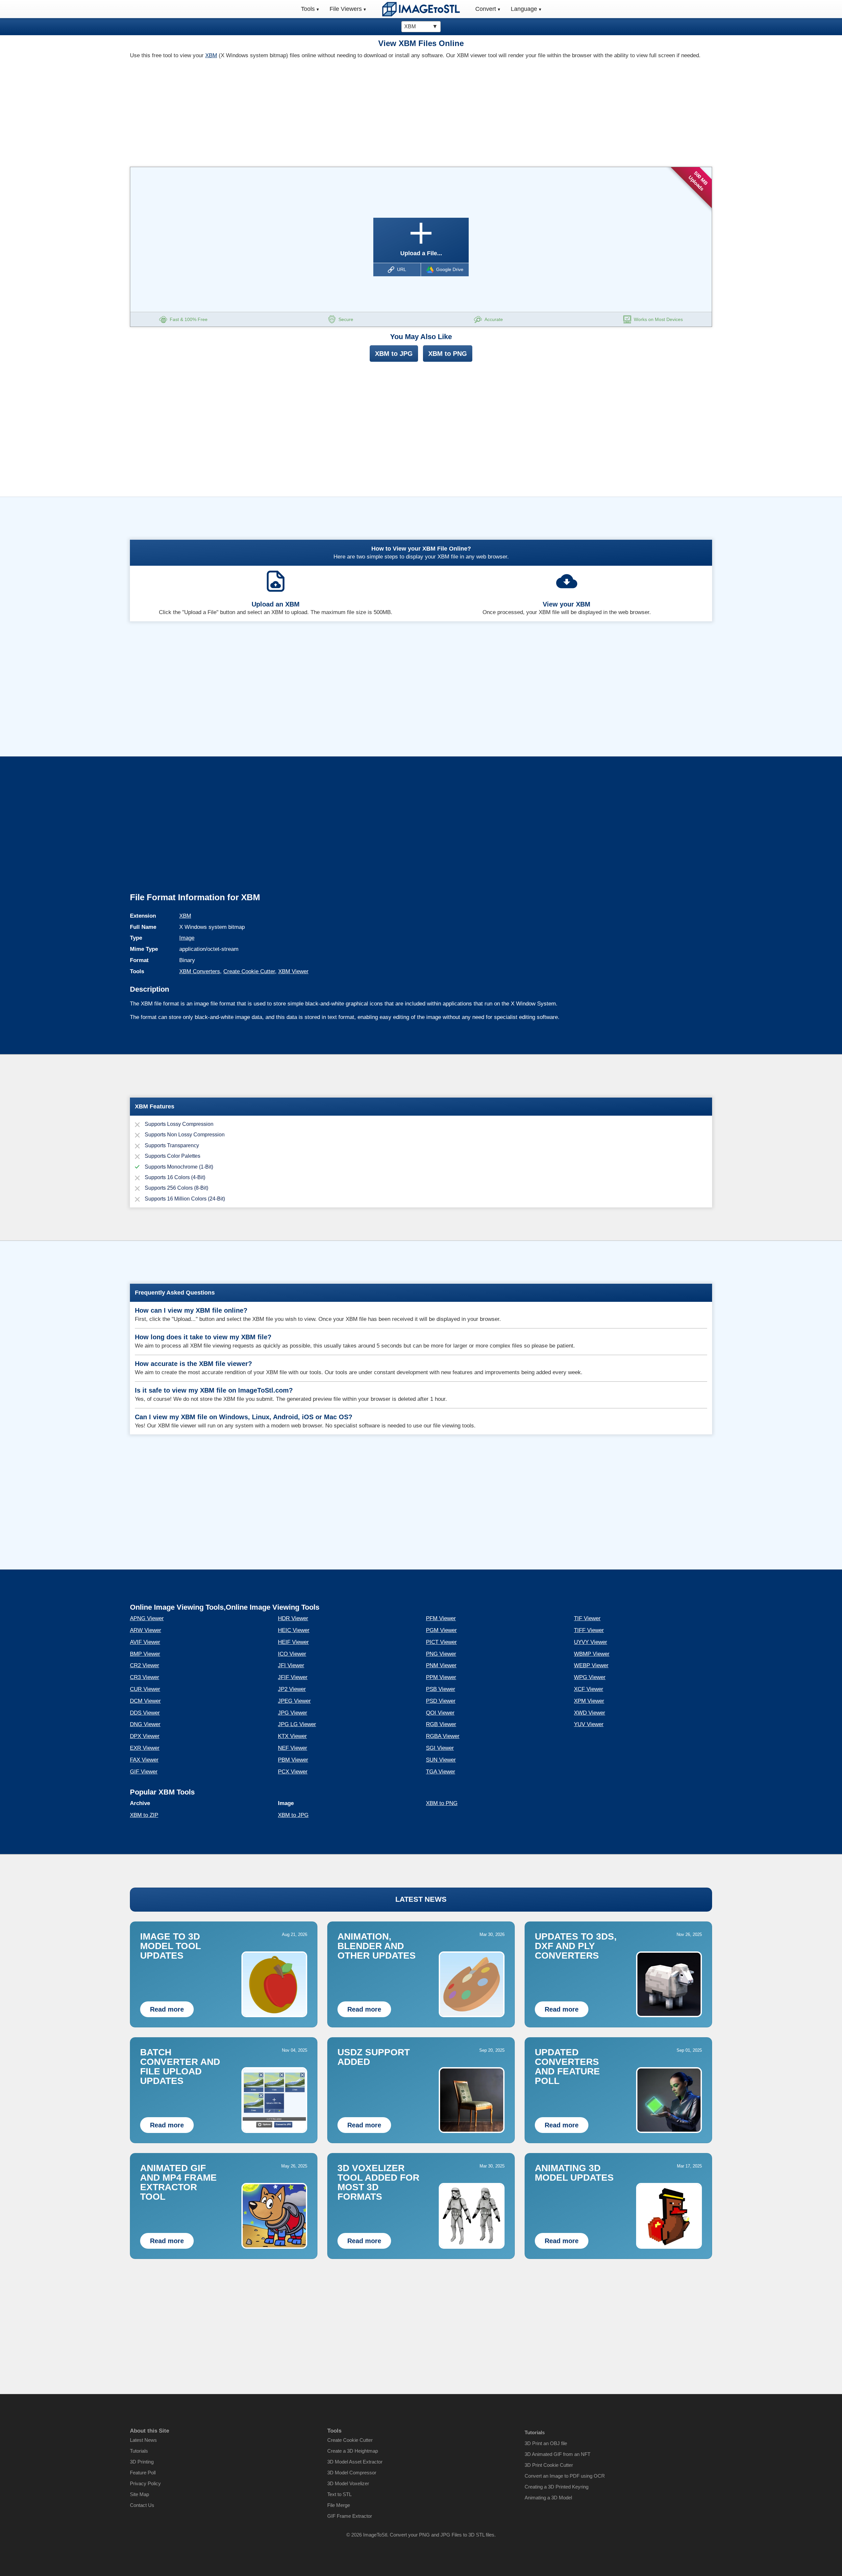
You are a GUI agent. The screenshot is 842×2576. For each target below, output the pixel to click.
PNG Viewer (441, 1654)
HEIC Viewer (294, 1630)
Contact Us (142, 2505)
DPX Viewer (145, 1736)
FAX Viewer (144, 1760)
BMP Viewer (145, 1654)
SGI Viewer (440, 1748)
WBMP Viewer (592, 1654)
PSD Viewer (441, 1701)
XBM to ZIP (144, 1815)
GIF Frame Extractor (350, 2516)
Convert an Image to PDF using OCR (565, 2476)
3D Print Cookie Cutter (549, 2465)
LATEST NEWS (421, 1899)
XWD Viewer (590, 1713)
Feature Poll (143, 2473)
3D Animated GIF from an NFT (557, 2454)
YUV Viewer (589, 1724)
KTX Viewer (292, 1736)
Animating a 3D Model (548, 2498)
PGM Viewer (441, 1630)
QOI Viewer (440, 1713)
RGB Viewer (441, 1724)
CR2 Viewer (145, 1665)
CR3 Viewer (145, 1677)
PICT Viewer (441, 1642)
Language (524, 9)
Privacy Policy (145, 2483)
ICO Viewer (292, 1654)
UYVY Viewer (591, 1642)
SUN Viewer (441, 1760)
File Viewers (346, 9)
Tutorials (139, 2451)
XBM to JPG (394, 354)
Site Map (139, 2494)
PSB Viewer (441, 1689)
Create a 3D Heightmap (353, 2451)
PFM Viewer (441, 1618)
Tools (308, 9)
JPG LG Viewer (297, 1724)
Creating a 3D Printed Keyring (557, 2487)
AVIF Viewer (145, 1642)
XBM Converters (200, 971)
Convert (486, 9)
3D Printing (142, 2462)
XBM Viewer (293, 971)
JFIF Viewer (293, 1677)
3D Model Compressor (352, 2473)
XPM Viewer (589, 1701)
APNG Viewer (147, 1618)
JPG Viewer (293, 1713)
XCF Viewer (589, 1689)
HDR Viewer (293, 1618)
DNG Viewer (145, 1724)
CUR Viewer (145, 1689)
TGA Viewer (441, 1772)
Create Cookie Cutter (249, 971)
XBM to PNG (448, 354)
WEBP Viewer (591, 1665)
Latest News (143, 2440)
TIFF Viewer (589, 1630)
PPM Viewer (441, 1677)
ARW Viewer (146, 1630)
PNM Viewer (441, 1665)
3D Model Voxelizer (348, 2483)
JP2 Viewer (292, 1689)
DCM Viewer (145, 1701)
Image (187, 938)
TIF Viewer (587, 1618)
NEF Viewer (293, 1748)
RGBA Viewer (443, 1736)
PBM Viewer (293, 1760)
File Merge (339, 2505)
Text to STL (339, 2494)
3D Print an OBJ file (546, 2443)
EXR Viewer (145, 1748)
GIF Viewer (144, 1772)
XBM (211, 55)
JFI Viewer (291, 1665)
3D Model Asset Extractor (355, 2462)
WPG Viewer (590, 1677)
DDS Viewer (145, 1713)
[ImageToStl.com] (421, 9)
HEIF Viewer (293, 1642)
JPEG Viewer (294, 1701)
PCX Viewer (293, 1772)
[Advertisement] (273, 111)
